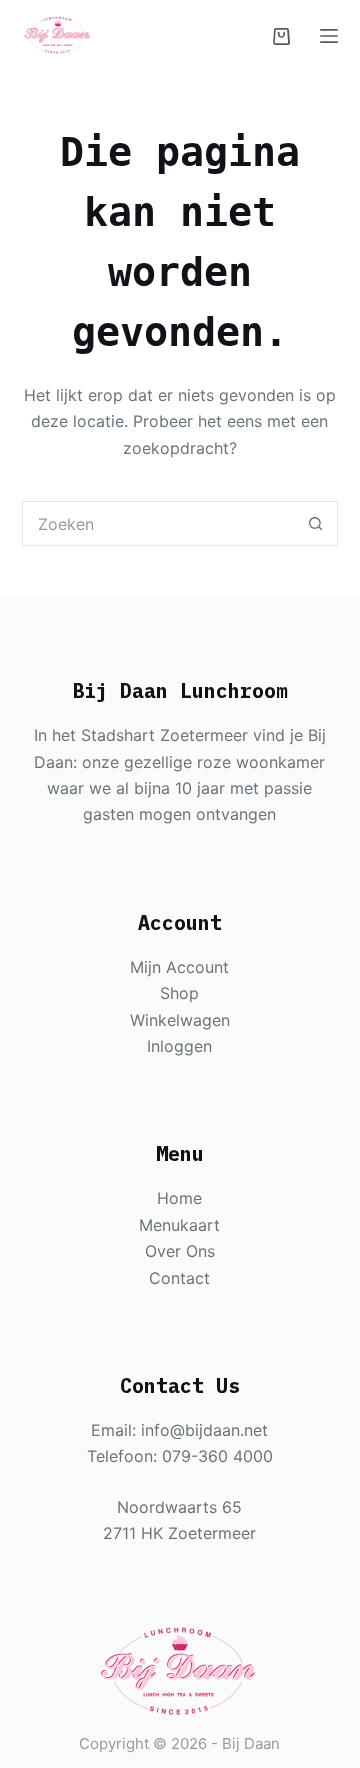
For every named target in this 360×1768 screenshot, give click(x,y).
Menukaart (179, 1225)
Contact (179, 1278)
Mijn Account (179, 967)
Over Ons (180, 1251)
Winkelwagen (180, 1020)
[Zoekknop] (315, 523)
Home (179, 1198)
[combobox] (159, 523)
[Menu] (329, 36)
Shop (179, 993)
